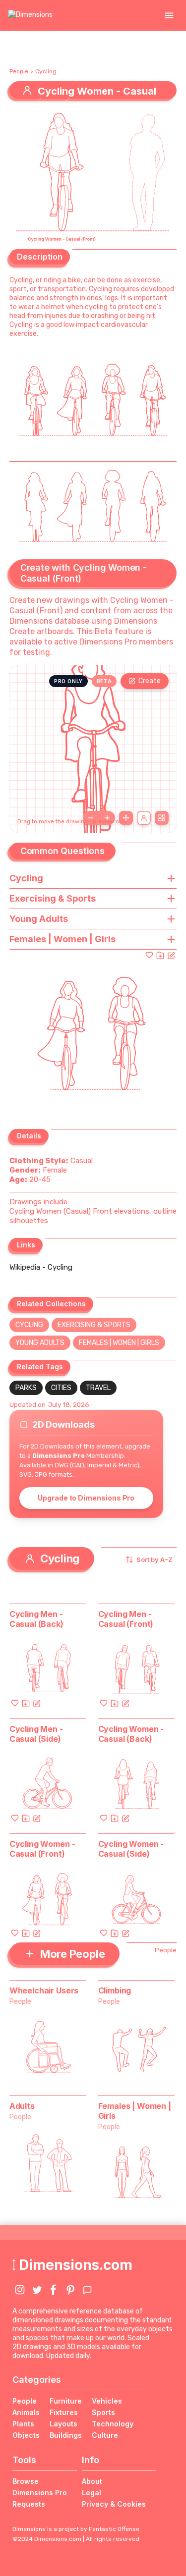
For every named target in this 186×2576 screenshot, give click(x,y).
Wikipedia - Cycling (41, 1267)
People (19, 71)
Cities (61, 1388)
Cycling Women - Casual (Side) (131, 1849)
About (92, 2481)
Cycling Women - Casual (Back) (131, 1734)
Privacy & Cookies (114, 2504)
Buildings (66, 2435)
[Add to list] (160, 955)
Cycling (46, 71)
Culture (105, 2435)
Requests (29, 2504)
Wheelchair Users (44, 1990)
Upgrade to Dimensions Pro (86, 1498)
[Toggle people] (144, 818)
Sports (103, 2412)
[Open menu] (169, 15)
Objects (26, 2435)
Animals (26, 2412)
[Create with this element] (171, 955)
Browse (26, 2481)
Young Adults (40, 1343)
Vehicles (107, 2401)
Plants (23, 2424)
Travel (98, 1388)
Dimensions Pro (40, 2493)
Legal (92, 2493)
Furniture (66, 2401)
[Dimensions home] (30, 15)
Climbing (115, 1990)
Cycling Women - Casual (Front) (42, 1849)
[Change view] (162, 818)
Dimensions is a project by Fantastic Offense (76, 2529)
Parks (26, 1388)
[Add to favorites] (149, 955)
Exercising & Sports (94, 1325)
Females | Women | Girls (119, 1343)
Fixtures (64, 2412)
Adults (22, 2106)
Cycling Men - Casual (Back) (36, 1619)
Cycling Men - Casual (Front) (126, 1619)
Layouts (63, 2424)
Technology (113, 2424)
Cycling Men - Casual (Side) (36, 1734)
